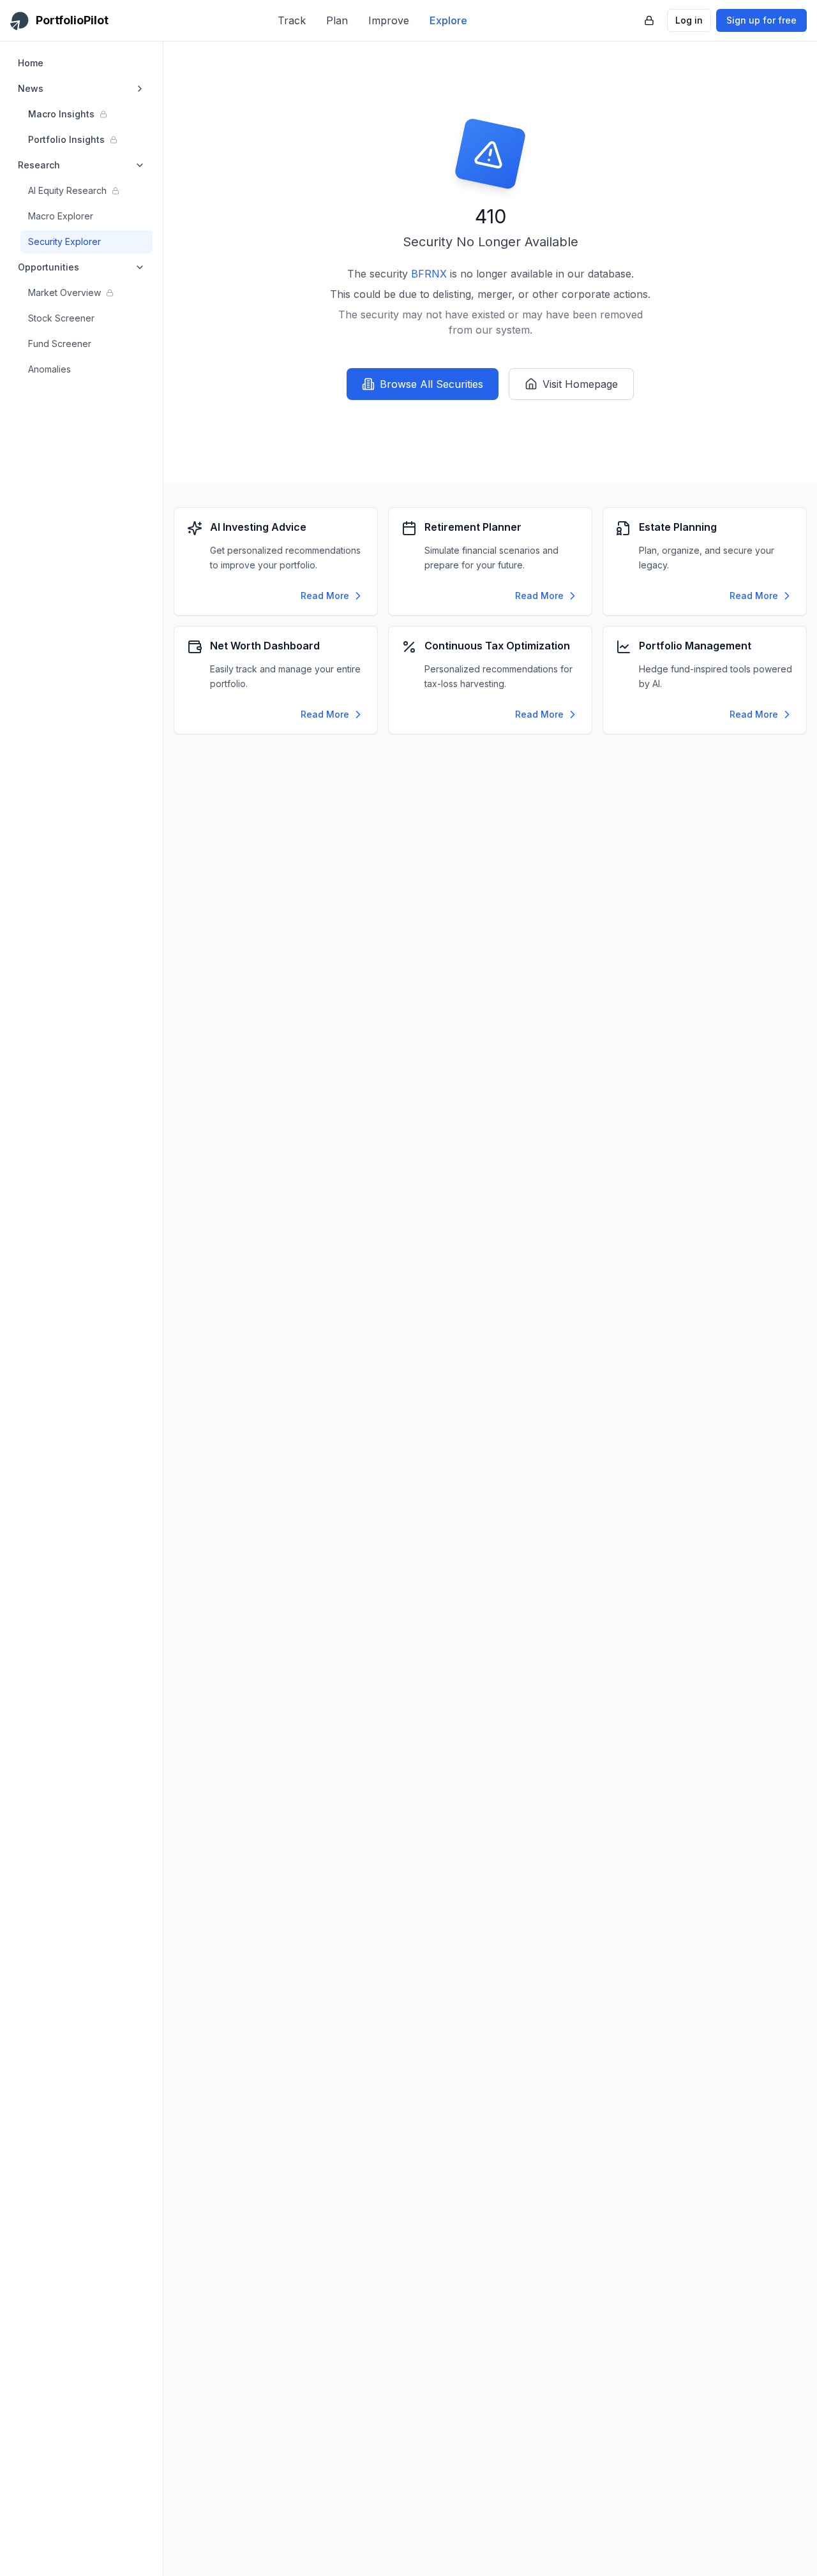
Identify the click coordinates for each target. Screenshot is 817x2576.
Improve (389, 20)
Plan (337, 20)
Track (292, 20)
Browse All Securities (431, 384)
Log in (689, 20)
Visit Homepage (580, 384)
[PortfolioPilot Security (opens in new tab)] (649, 20)
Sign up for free (761, 20)
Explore (448, 20)
